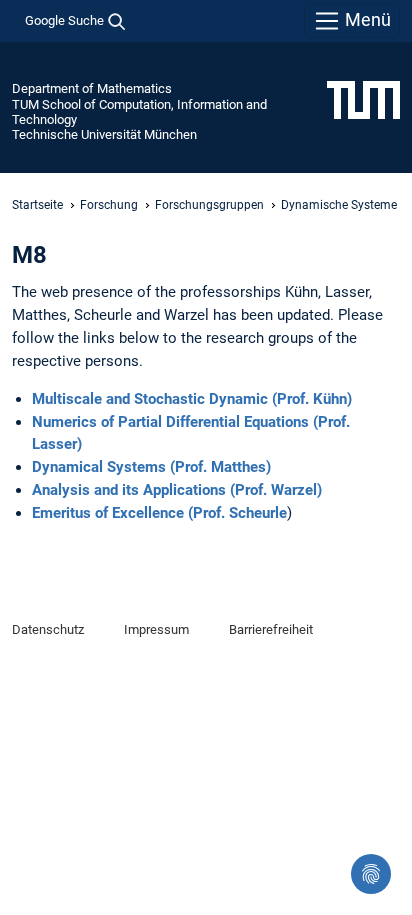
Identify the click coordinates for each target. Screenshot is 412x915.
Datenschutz (48, 629)
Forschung (109, 205)
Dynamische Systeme (339, 205)
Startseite (37, 205)
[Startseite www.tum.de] (363, 99)
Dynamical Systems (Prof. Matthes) (151, 467)
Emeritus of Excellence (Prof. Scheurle (159, 513)
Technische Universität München (104, 134)
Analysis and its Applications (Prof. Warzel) (177, 490)
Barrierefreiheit (271, 629)
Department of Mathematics (92, 88)
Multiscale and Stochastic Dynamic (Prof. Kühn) (192, 399)
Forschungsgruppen (209, 205)
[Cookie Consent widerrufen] (371, 874)
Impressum (156, 629)
